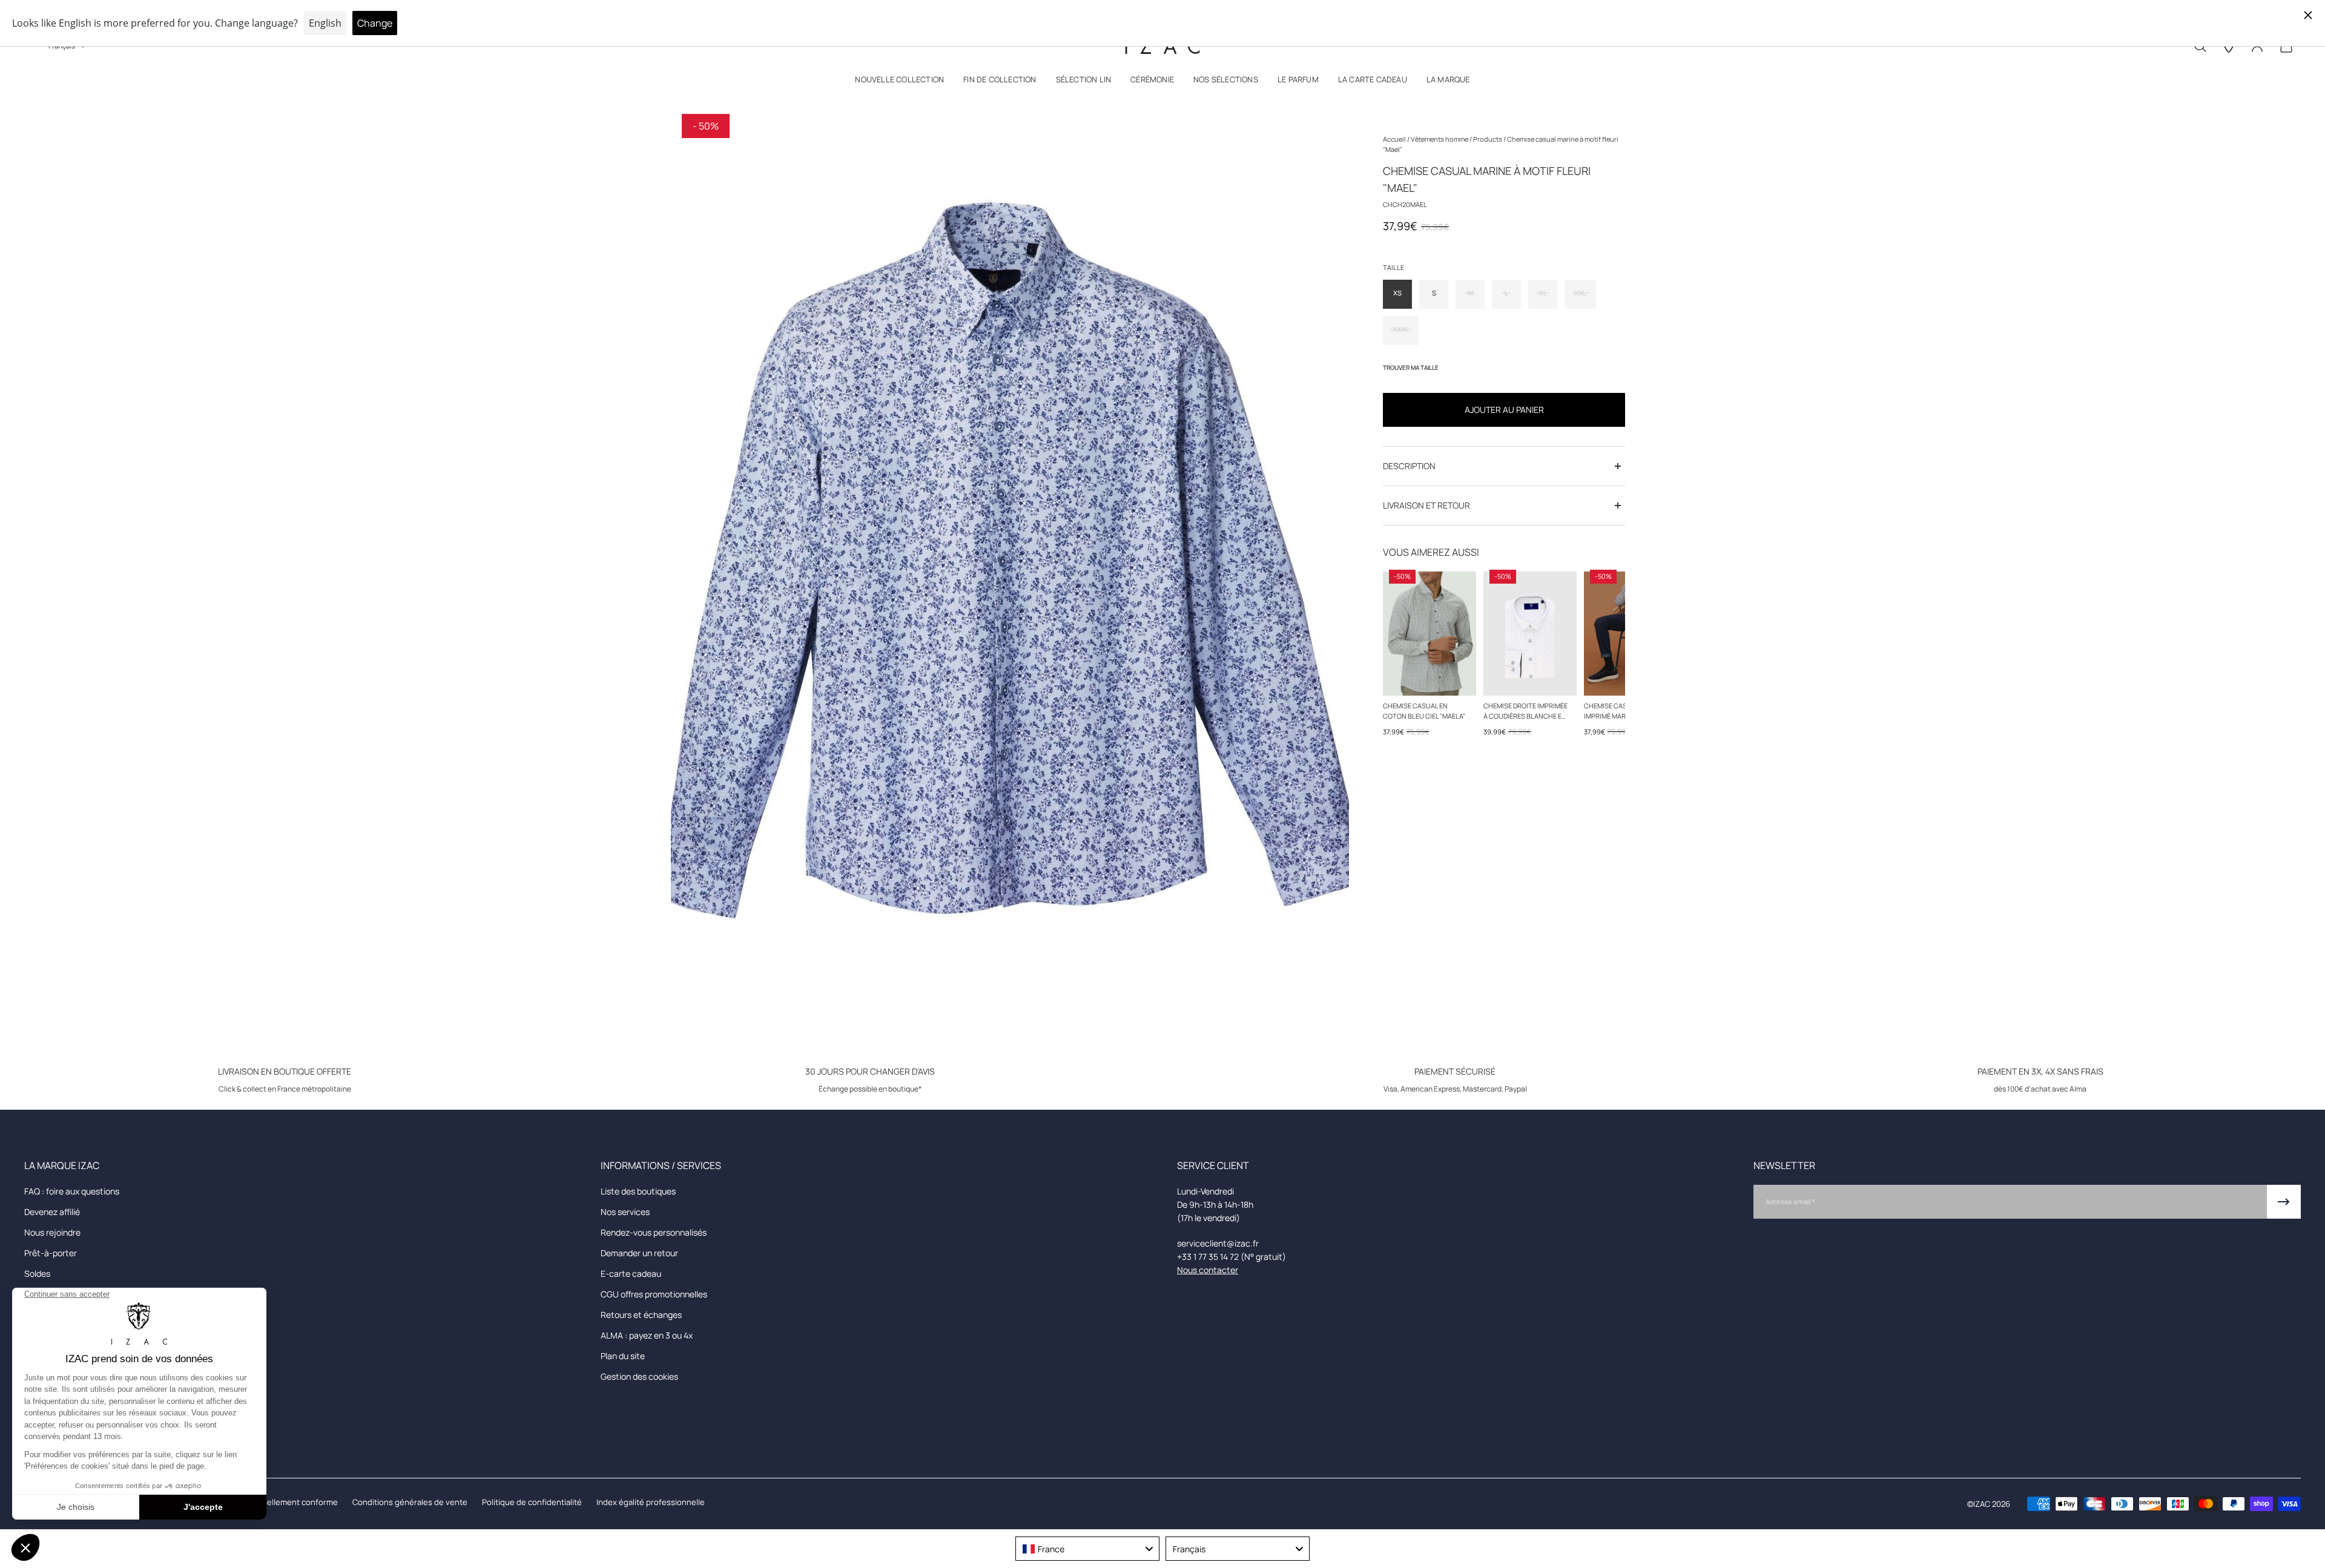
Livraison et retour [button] (1426, 505)
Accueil (1395, 139)
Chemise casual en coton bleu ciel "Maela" (1424, 711)
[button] (899, 82)
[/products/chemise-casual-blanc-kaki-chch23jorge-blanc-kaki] (1530, 634)
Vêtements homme (1440, 139)
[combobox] (1087, 1549)
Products (1488, 139)
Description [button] (1409, 466)
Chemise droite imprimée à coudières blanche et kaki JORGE (1525, 711)
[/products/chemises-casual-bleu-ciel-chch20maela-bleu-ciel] (1430, 634)
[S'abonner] (2284, 1202)
